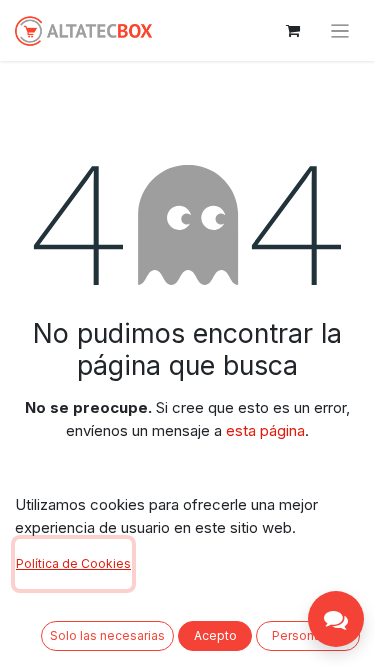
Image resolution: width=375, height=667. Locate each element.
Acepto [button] (215, 635)
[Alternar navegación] (340, 30)
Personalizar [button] (308, 635)
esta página (265, 430)
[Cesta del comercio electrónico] (293, 31)
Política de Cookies (73, 563)
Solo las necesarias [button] (107, 635)
